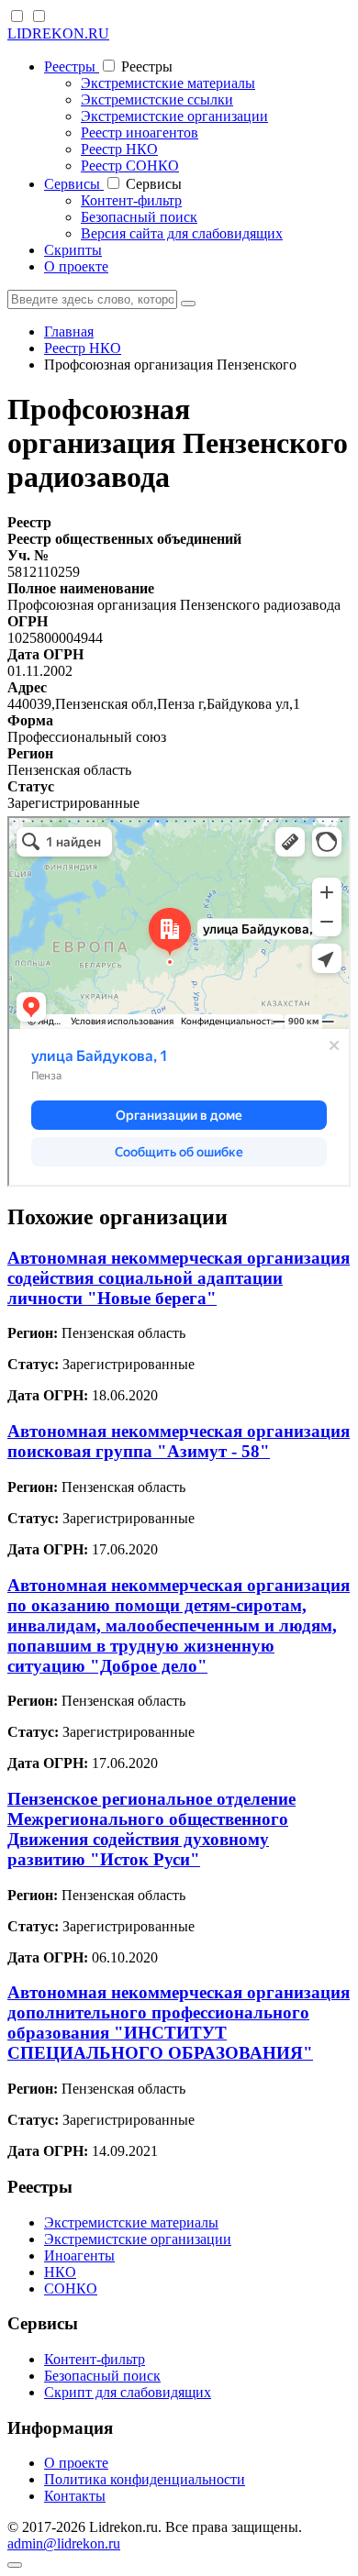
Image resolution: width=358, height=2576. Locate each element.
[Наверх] (15, 2565)
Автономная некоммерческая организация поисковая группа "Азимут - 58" (179, 1441)
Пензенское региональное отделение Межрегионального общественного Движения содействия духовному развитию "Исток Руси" (151, 1829)
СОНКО (71, 2289)
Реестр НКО (119, 149)
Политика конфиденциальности (145, 2479)
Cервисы (74, 184)
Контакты (75, 2496)
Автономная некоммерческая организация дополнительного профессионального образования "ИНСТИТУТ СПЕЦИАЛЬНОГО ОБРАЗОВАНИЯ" (179, 2023)
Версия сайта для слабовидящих (182, 233)
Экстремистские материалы (168, 83)
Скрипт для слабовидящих (128, 2392)
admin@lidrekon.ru (64, 2543)
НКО (60, 2272)
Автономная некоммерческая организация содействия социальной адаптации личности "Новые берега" (179, 1278)
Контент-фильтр (131, 200)
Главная (69, 332)
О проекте (76, 266)
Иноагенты (79, 2255)
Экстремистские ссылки (157, 100)
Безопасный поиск (139, 217)
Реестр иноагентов (140, 133)
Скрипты (73, 250)
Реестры (72, 66)
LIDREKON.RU (58, 33)
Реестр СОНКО (130, 166)
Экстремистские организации (174, 116)
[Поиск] (188, 304)
